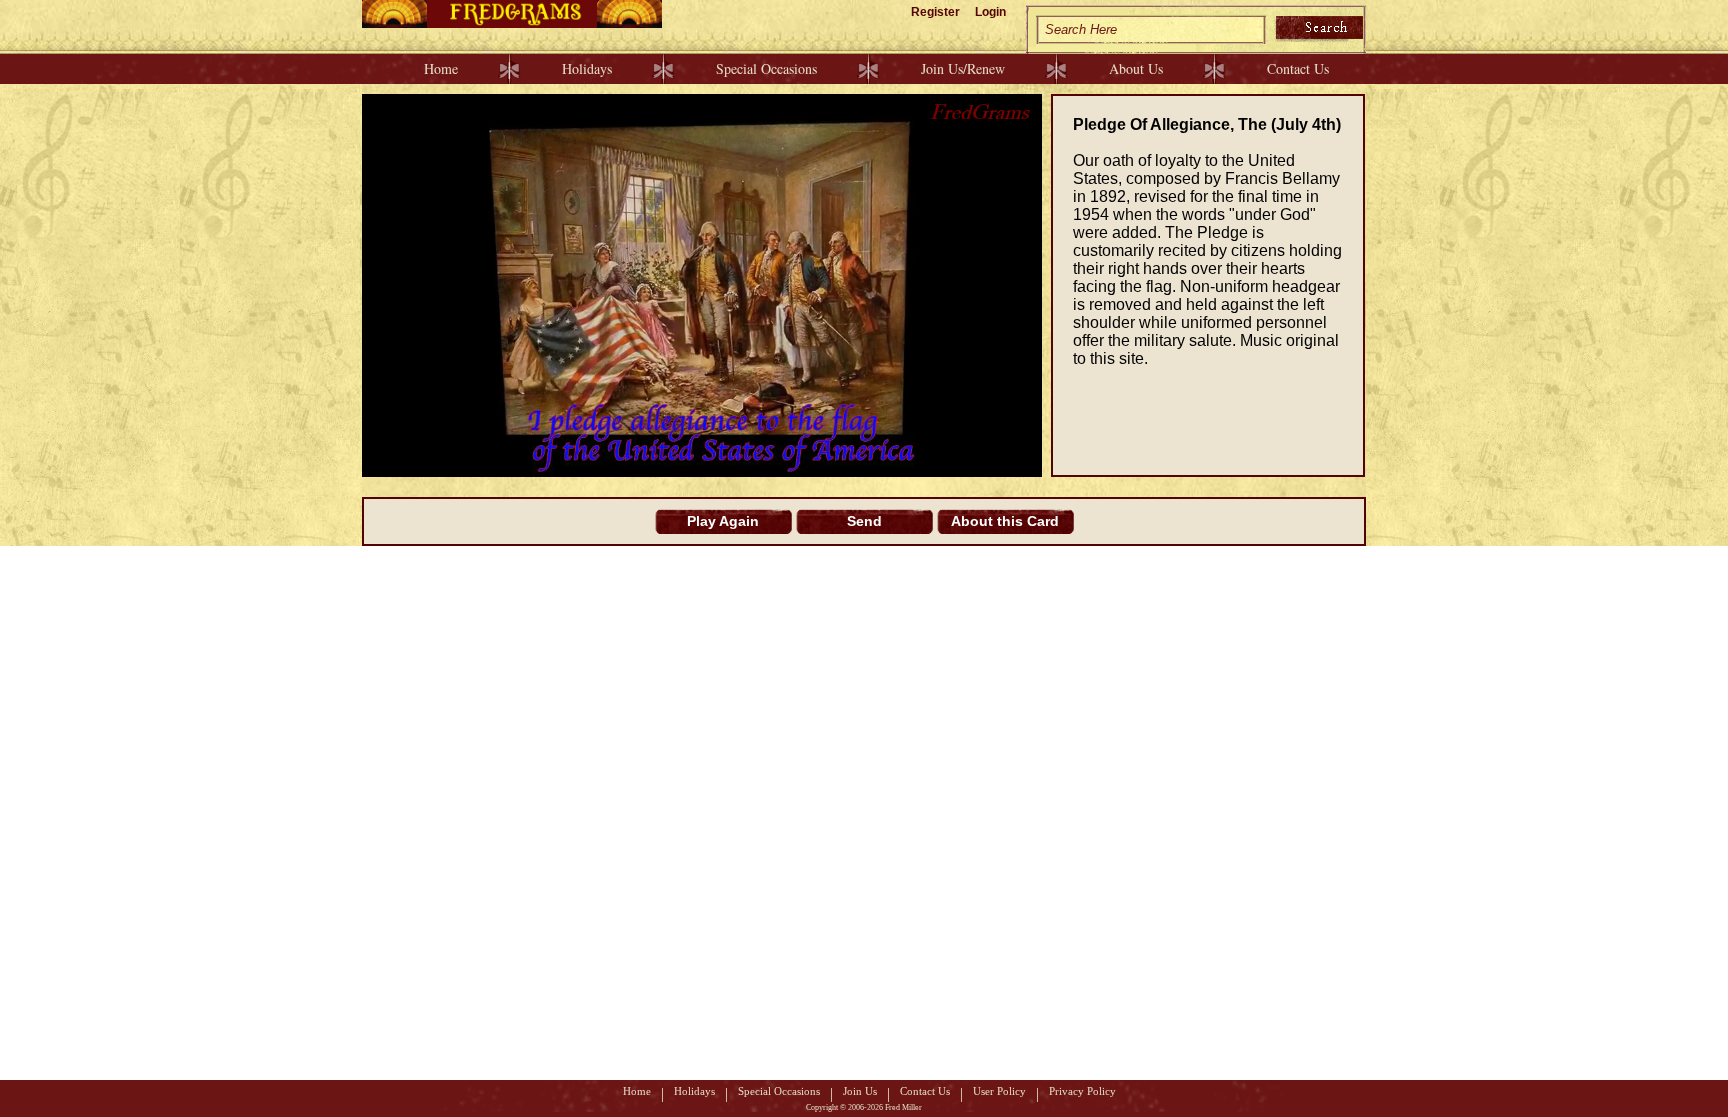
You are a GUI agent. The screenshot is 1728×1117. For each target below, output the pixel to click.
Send (864, 521)
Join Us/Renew (963, 68)
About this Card (1005, 521)
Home (441, 68)
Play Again (723, 521)
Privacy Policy (1082, 1091)
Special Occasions (766, 68)
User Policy (999, 1091)
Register (935, 12)
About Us (1136, 68)
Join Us (860, 1091)
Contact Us (1298, 68)
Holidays (587, 68)
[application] (702, 285)
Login (990, 12)
